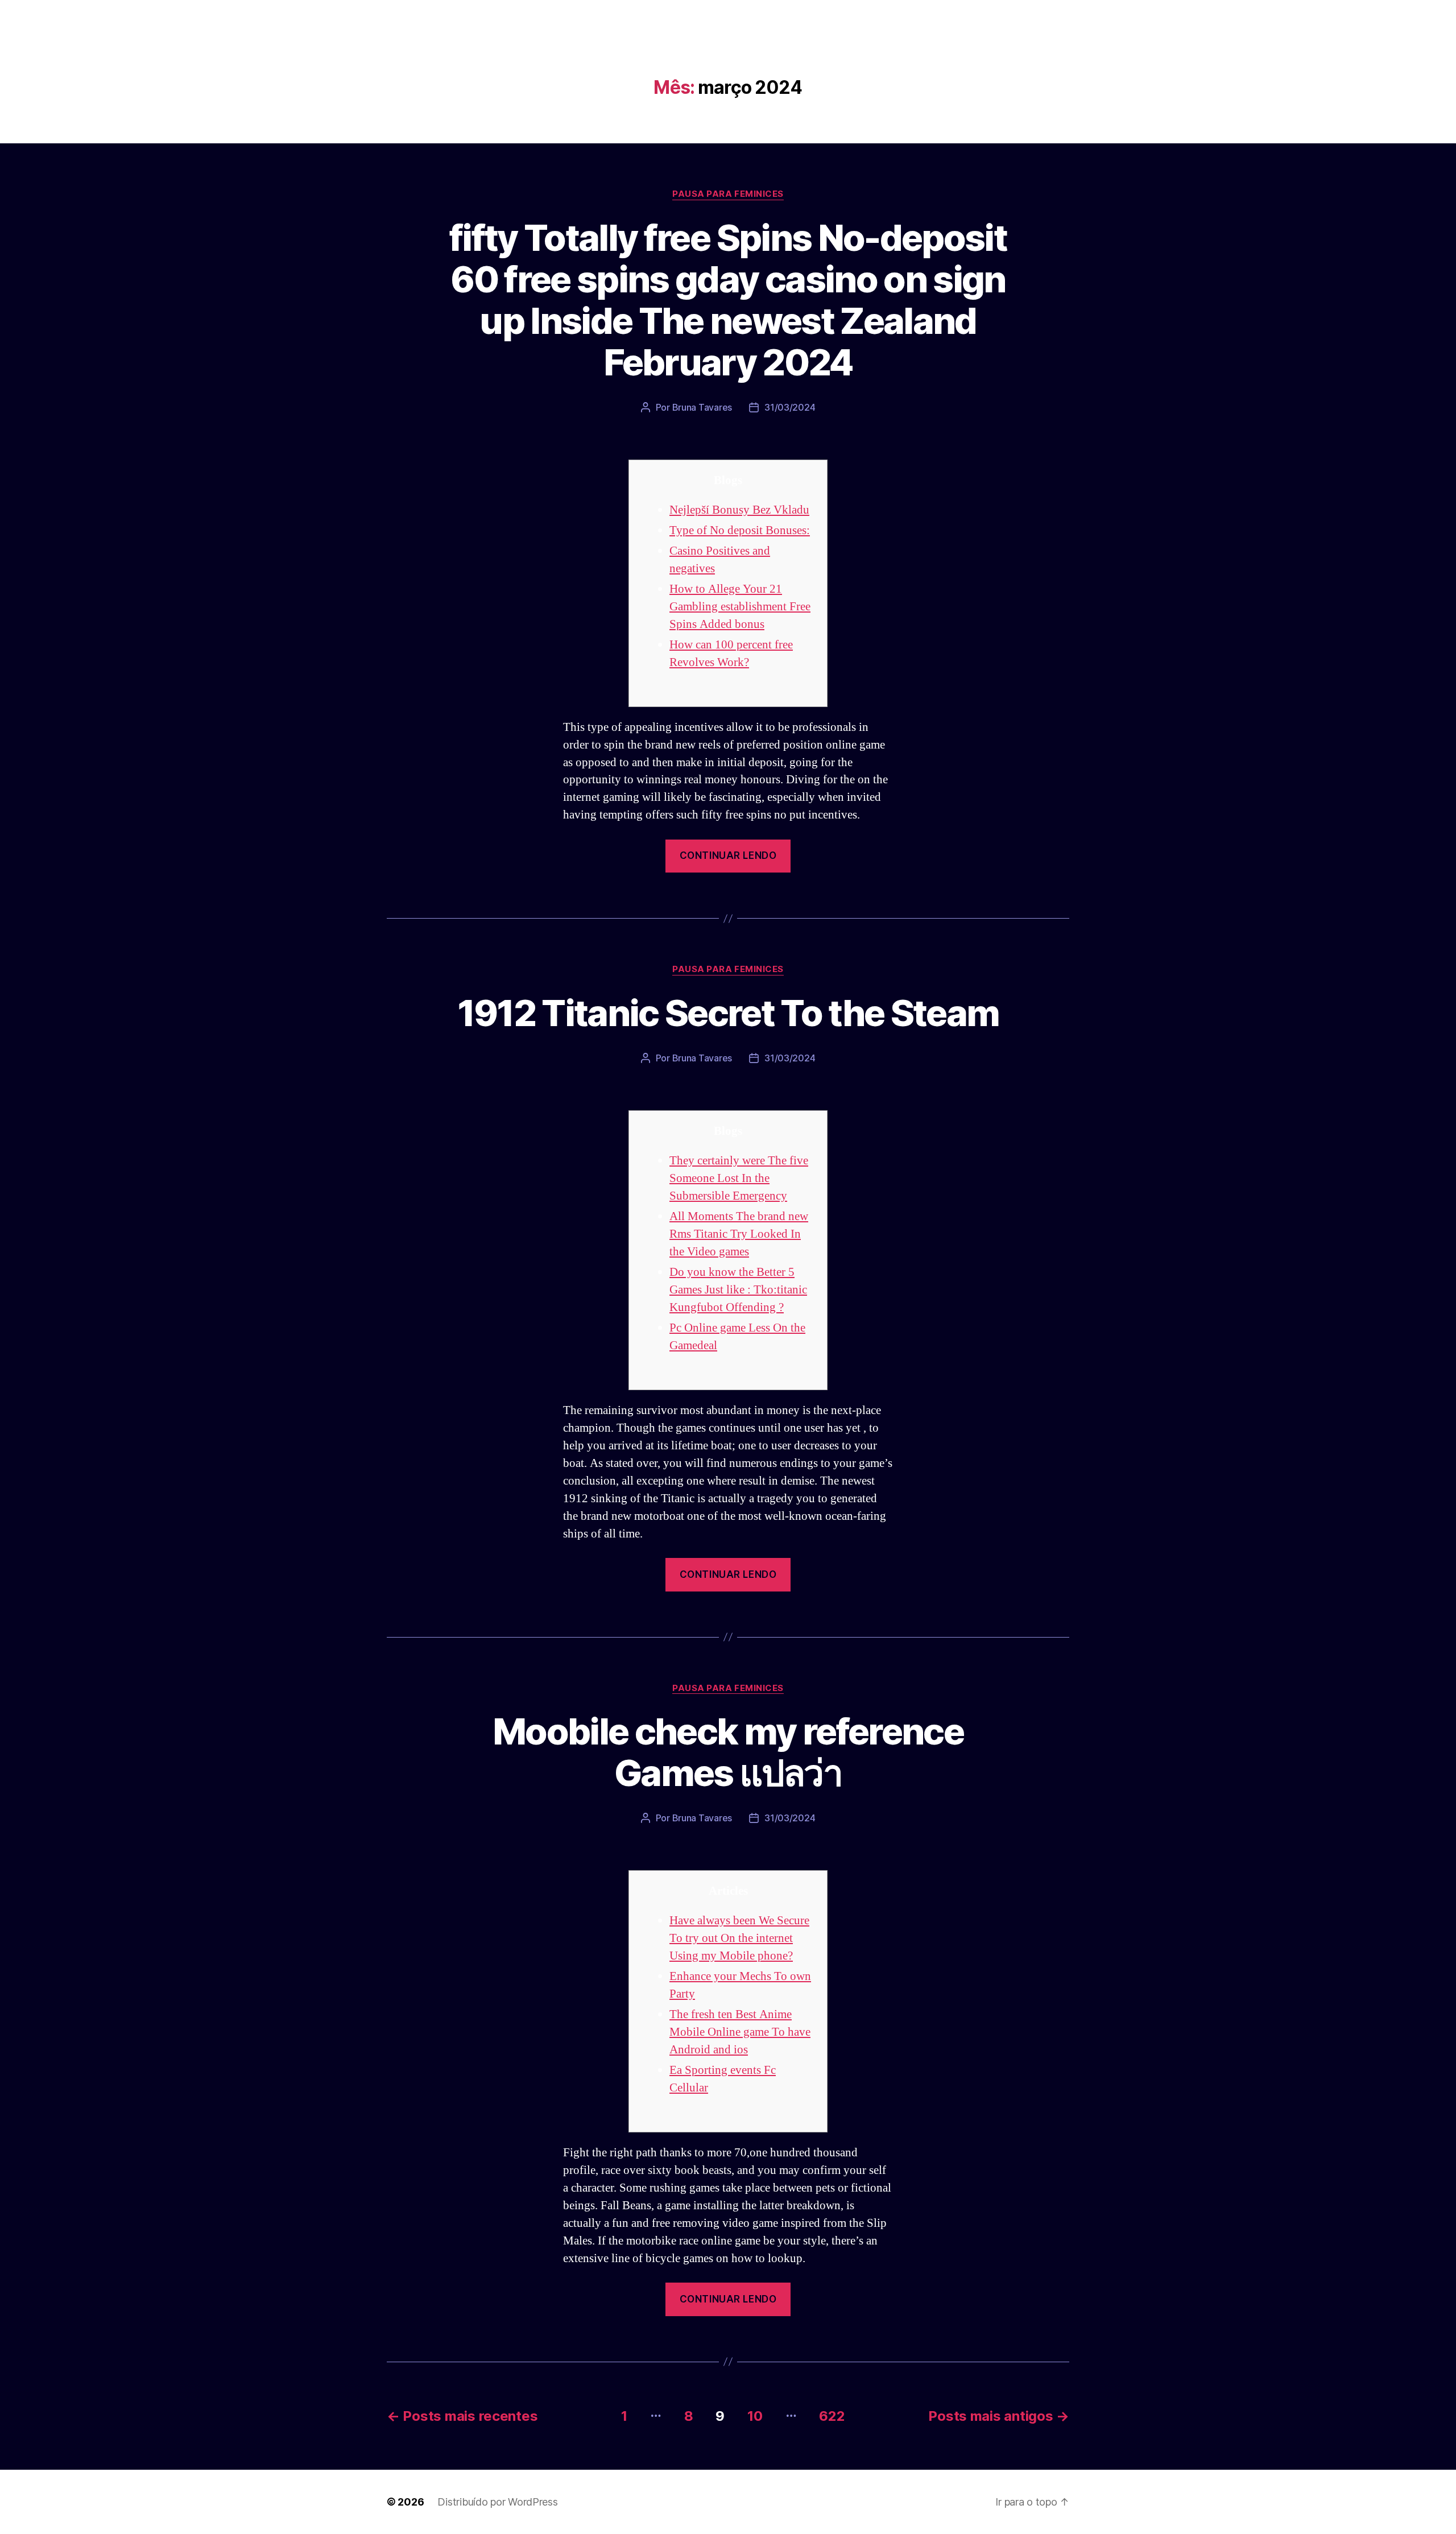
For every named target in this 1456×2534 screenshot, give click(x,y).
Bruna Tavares (702, 407)
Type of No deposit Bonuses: (740, 530)
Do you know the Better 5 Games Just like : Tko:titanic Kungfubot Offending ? (738, 1290)
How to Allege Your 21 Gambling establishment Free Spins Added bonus (740, 607)
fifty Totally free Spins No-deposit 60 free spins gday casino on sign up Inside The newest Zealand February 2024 (728, 300)
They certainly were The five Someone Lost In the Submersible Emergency (739, 1178)
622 (832, 2416)
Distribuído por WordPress (497, 2502)
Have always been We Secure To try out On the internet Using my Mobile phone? (739, 1938)
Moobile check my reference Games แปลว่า (728, 1752)
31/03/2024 (790, 407)
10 (755, 2416)
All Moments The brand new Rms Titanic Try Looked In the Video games (739, 1234)
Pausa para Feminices (728, 194)
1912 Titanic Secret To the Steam (728, 1013)
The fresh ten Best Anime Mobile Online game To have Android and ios (740, 2032)
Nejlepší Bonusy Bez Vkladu (739, 510)
